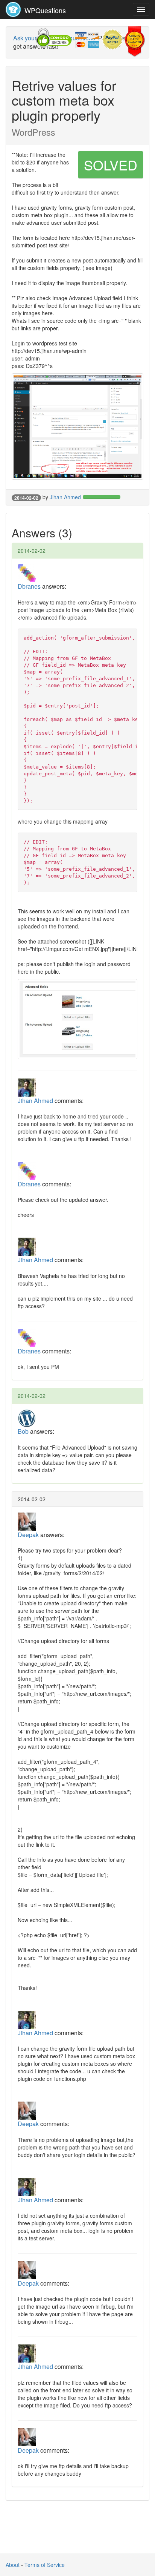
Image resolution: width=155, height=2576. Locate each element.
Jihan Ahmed (65, 497)
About (13, 2565)
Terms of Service (45, 2565)
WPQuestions (44, 10)
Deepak (28, 1535)
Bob (23, 1431)
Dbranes (29, 586)
